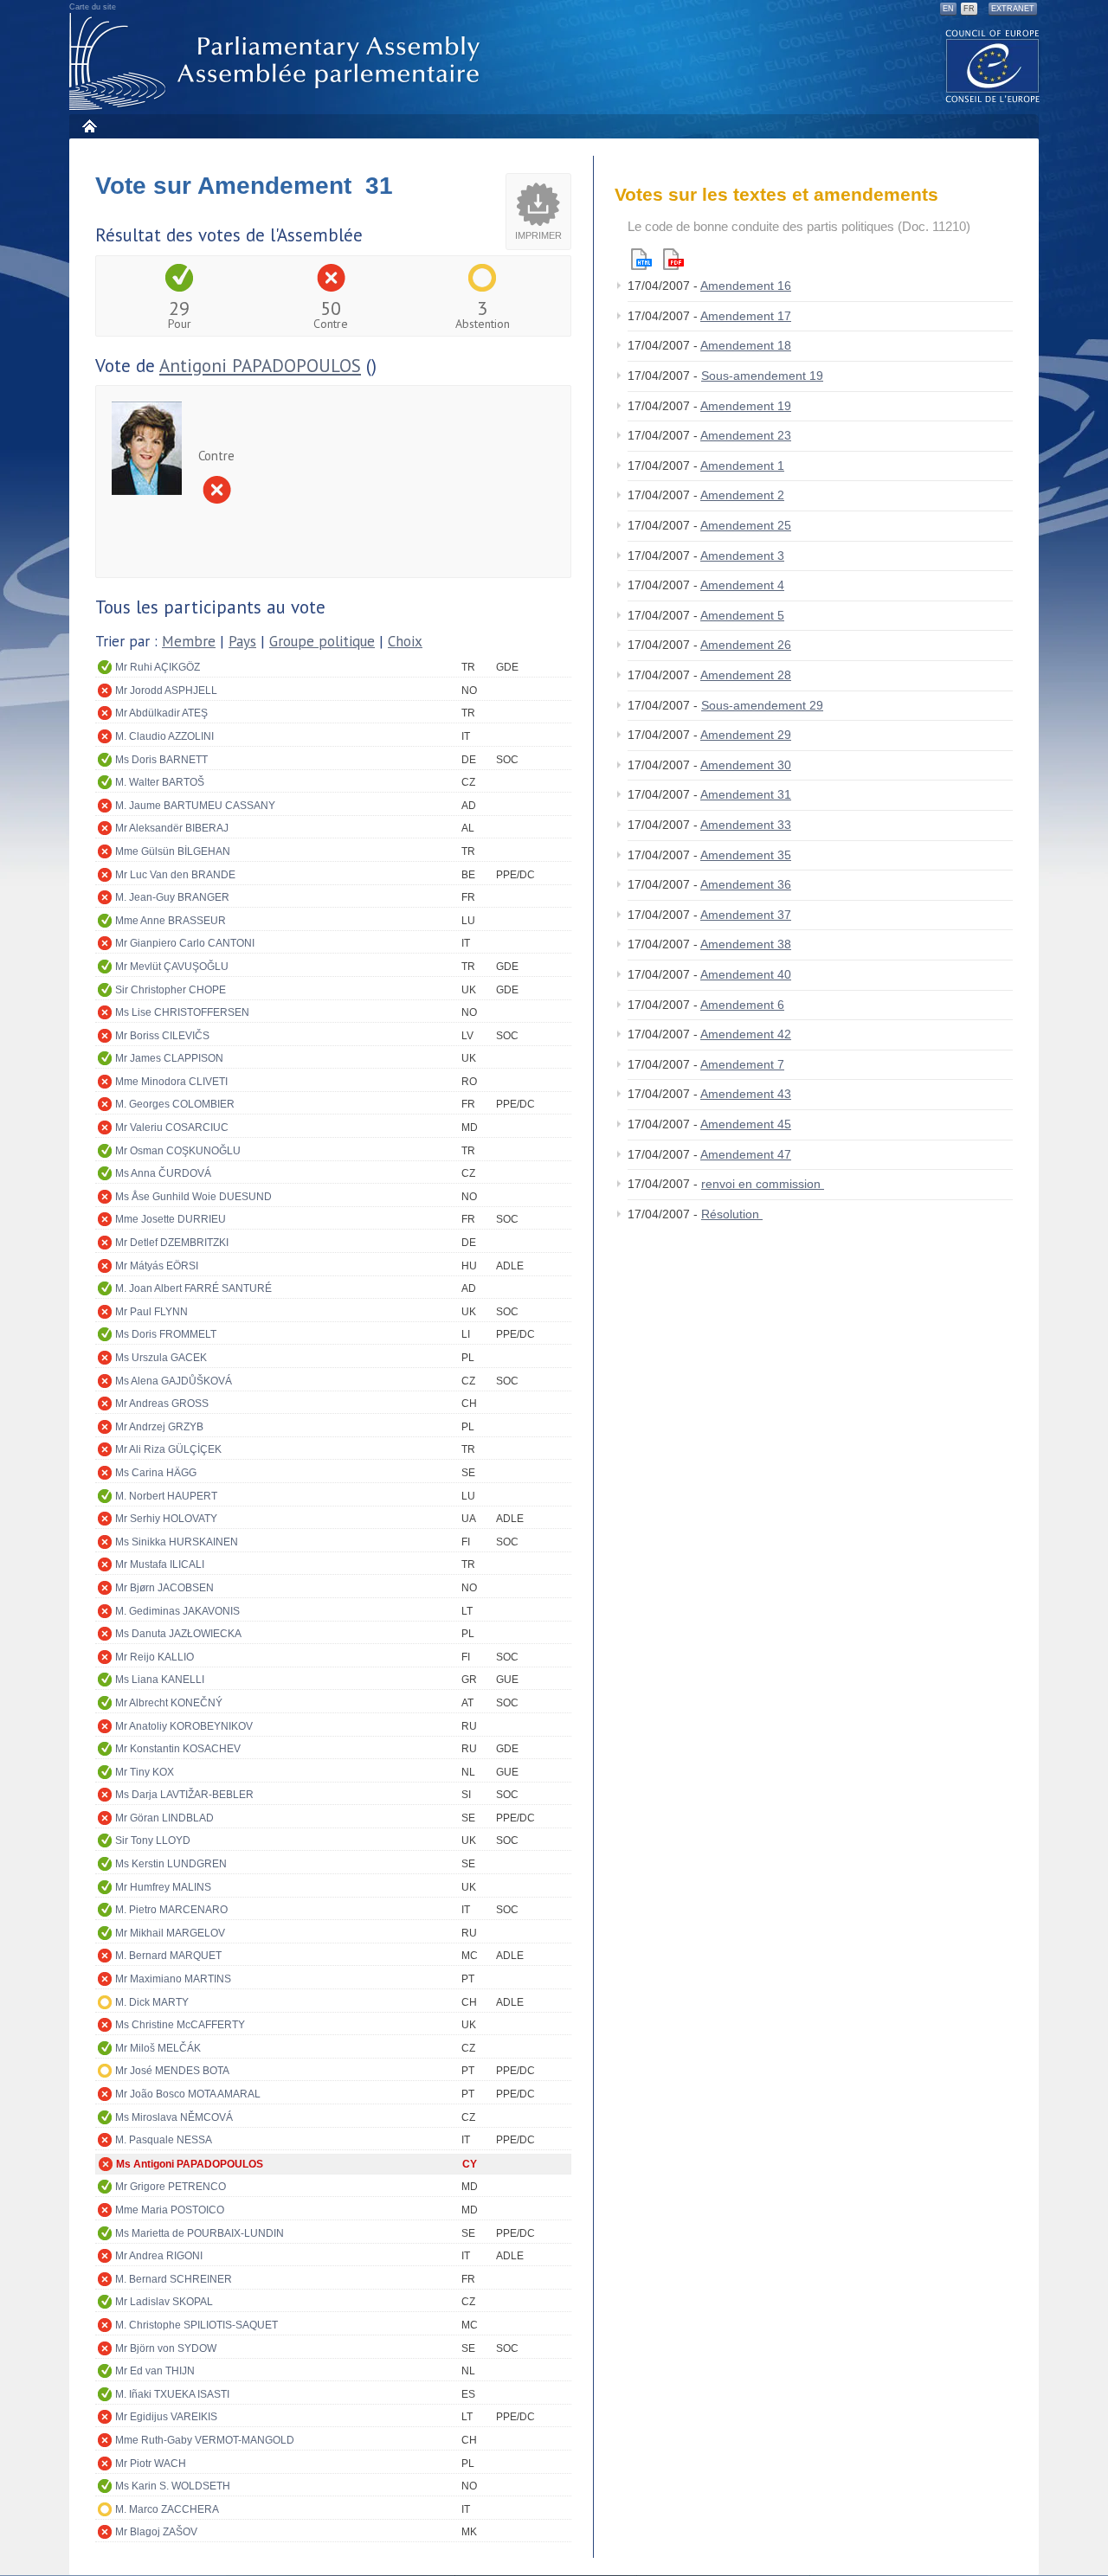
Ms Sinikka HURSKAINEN (177, 1542)
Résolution (732, 1214)
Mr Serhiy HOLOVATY (166, 1519)
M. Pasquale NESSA (164, 2140)
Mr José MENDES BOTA (172, 2071)
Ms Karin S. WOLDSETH (173, 2486)
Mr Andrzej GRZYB (159, 1427)
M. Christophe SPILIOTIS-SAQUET (196, 2325)
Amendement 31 (746, 794)
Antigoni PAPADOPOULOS (260, 366)
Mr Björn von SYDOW (166, 2348)
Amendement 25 (746, 525)
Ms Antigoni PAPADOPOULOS (190, 2164)
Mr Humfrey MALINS (163, 1887)
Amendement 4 (742, 585)
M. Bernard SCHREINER (174, 2279)
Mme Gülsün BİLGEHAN (173, 851)
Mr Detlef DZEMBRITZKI (172, 1243)
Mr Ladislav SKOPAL (164, 2302)
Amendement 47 (746, 1154)
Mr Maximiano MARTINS (173, 1979)
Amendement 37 (746, 915)
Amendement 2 (742, 495)
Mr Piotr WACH (151, 2464)
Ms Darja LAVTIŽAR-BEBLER (184, 1795)
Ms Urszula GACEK (161, 1358)
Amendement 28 (746, 675)
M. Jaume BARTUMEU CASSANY (195, 806)
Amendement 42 (746, 1034)
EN (948, 9)
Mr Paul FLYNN (151, 1312)
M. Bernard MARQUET (168, 1956)
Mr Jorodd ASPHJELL (166, 691)
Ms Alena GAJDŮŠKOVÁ (174, 1381)
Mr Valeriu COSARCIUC (172, 1127)
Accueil (89, 126)
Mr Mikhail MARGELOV (170, 1933)
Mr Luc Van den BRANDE (175, 875)
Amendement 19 (746, 406)
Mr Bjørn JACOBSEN (164, 1588)
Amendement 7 (742, 1064)
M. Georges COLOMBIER (175, 1104)
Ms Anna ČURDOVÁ (163, 1173)
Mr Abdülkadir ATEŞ (161, 713)
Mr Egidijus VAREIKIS (166, 2417)
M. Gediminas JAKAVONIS (177, 1611)
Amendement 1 (742, 466)
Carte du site (93, 7)
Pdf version (673, 259)
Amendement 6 (742, 1005)
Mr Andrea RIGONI (159, 2256)
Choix (405, 641)
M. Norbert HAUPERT (166, 1496)
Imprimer (538, 235)
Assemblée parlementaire (278, 62)
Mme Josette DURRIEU (171, 1219)
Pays (242, 641)
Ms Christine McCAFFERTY (180, 2025)
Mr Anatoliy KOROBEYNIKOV (184, 1726)
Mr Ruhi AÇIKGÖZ (158, 667)
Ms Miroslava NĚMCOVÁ (174, 2117)
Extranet (1013, 9)
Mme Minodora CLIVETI (171, 1082)
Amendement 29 (746, 735)
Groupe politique (322, 641)
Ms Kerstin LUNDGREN (171, 1864)
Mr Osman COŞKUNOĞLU (178, 1151)
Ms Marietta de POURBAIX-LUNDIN (200, 2233)
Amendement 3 (742, 556)
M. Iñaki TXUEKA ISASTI (172, 2394)
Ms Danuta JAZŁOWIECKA (178, 1634)
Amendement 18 (746, 345)
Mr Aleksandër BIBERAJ (172, 828)
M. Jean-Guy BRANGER (172, 897)
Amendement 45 (746, 1124)
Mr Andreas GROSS (162, 1404)
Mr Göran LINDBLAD (164, 1818)
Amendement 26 (746, 645)
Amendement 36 (746, 884)
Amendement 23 (746, 435)
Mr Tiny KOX (145, 1772)
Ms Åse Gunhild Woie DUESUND (193, 1197)
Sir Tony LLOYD (153, 1840)
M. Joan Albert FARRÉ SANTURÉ (193, 1288)
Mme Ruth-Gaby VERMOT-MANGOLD (205, 2440)
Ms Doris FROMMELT (166, 1334)
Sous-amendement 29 (762, 705)
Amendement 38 (746, 944)
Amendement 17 (746, 316)
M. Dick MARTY (152, 2002)
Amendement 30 (746, 765)
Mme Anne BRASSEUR (171, 921)
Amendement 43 (746, 1094)
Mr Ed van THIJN (155, 2371)
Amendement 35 (746, 855)
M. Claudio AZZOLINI (164, 736)
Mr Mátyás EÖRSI (157, 1266)
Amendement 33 (746, 825)
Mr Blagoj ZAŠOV (156, 2532)
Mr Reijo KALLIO (155, 1657)
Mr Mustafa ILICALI (160, 1564)
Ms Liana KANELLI (160, 1680)
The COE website (993, 65)
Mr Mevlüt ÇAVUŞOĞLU (172, 967)
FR (969, 9)
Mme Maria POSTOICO (170, 2210)
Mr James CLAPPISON (169, 1058)
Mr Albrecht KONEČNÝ (169, 1703)
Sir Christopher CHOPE (171, 990)
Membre (189, 641)
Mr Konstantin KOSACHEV (178, 1749)
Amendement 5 (742, 615)
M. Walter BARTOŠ (160, 782)
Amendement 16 (746, 286)
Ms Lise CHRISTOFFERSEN (182, 1012)
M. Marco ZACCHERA (167, 2509)
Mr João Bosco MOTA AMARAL (188, 2094)
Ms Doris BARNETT (161, 760)
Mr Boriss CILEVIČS (162, 1036)
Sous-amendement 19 (762, 376)
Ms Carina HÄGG (156, 1473)
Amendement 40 (746, 974)
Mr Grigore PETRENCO (171, 2187)
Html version (641, 259)
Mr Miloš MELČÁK (158, 2048)
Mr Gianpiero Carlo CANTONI (185, 943)
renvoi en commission (763, 1184)
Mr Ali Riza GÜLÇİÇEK (168, 1449)
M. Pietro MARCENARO (171, 1910)
